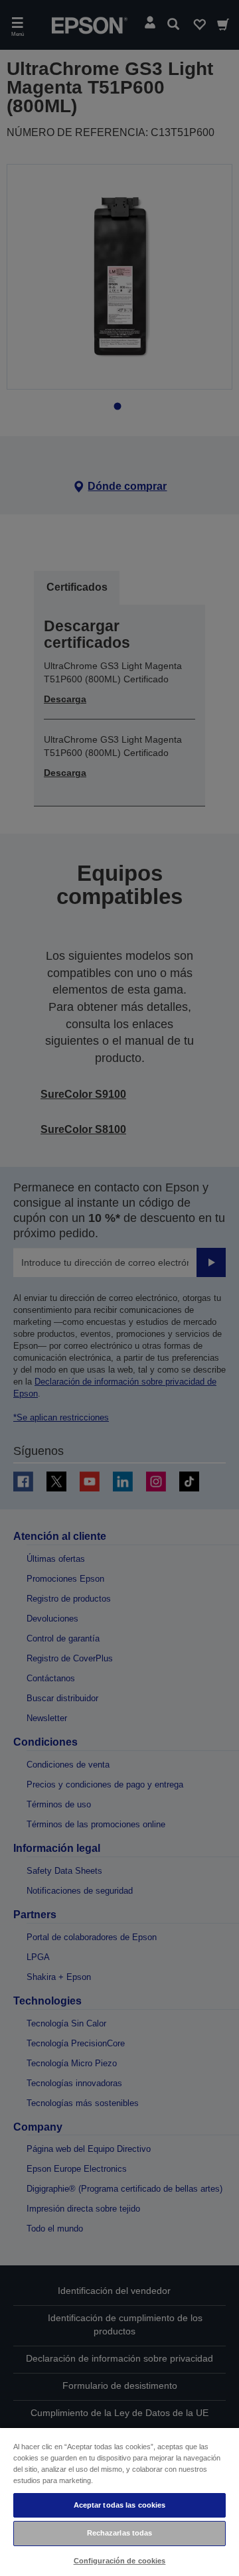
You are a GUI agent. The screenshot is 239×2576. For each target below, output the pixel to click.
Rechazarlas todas (120, 2533)
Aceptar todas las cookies (120, 2505)
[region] (119, 2501)
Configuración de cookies (120, 2561)
